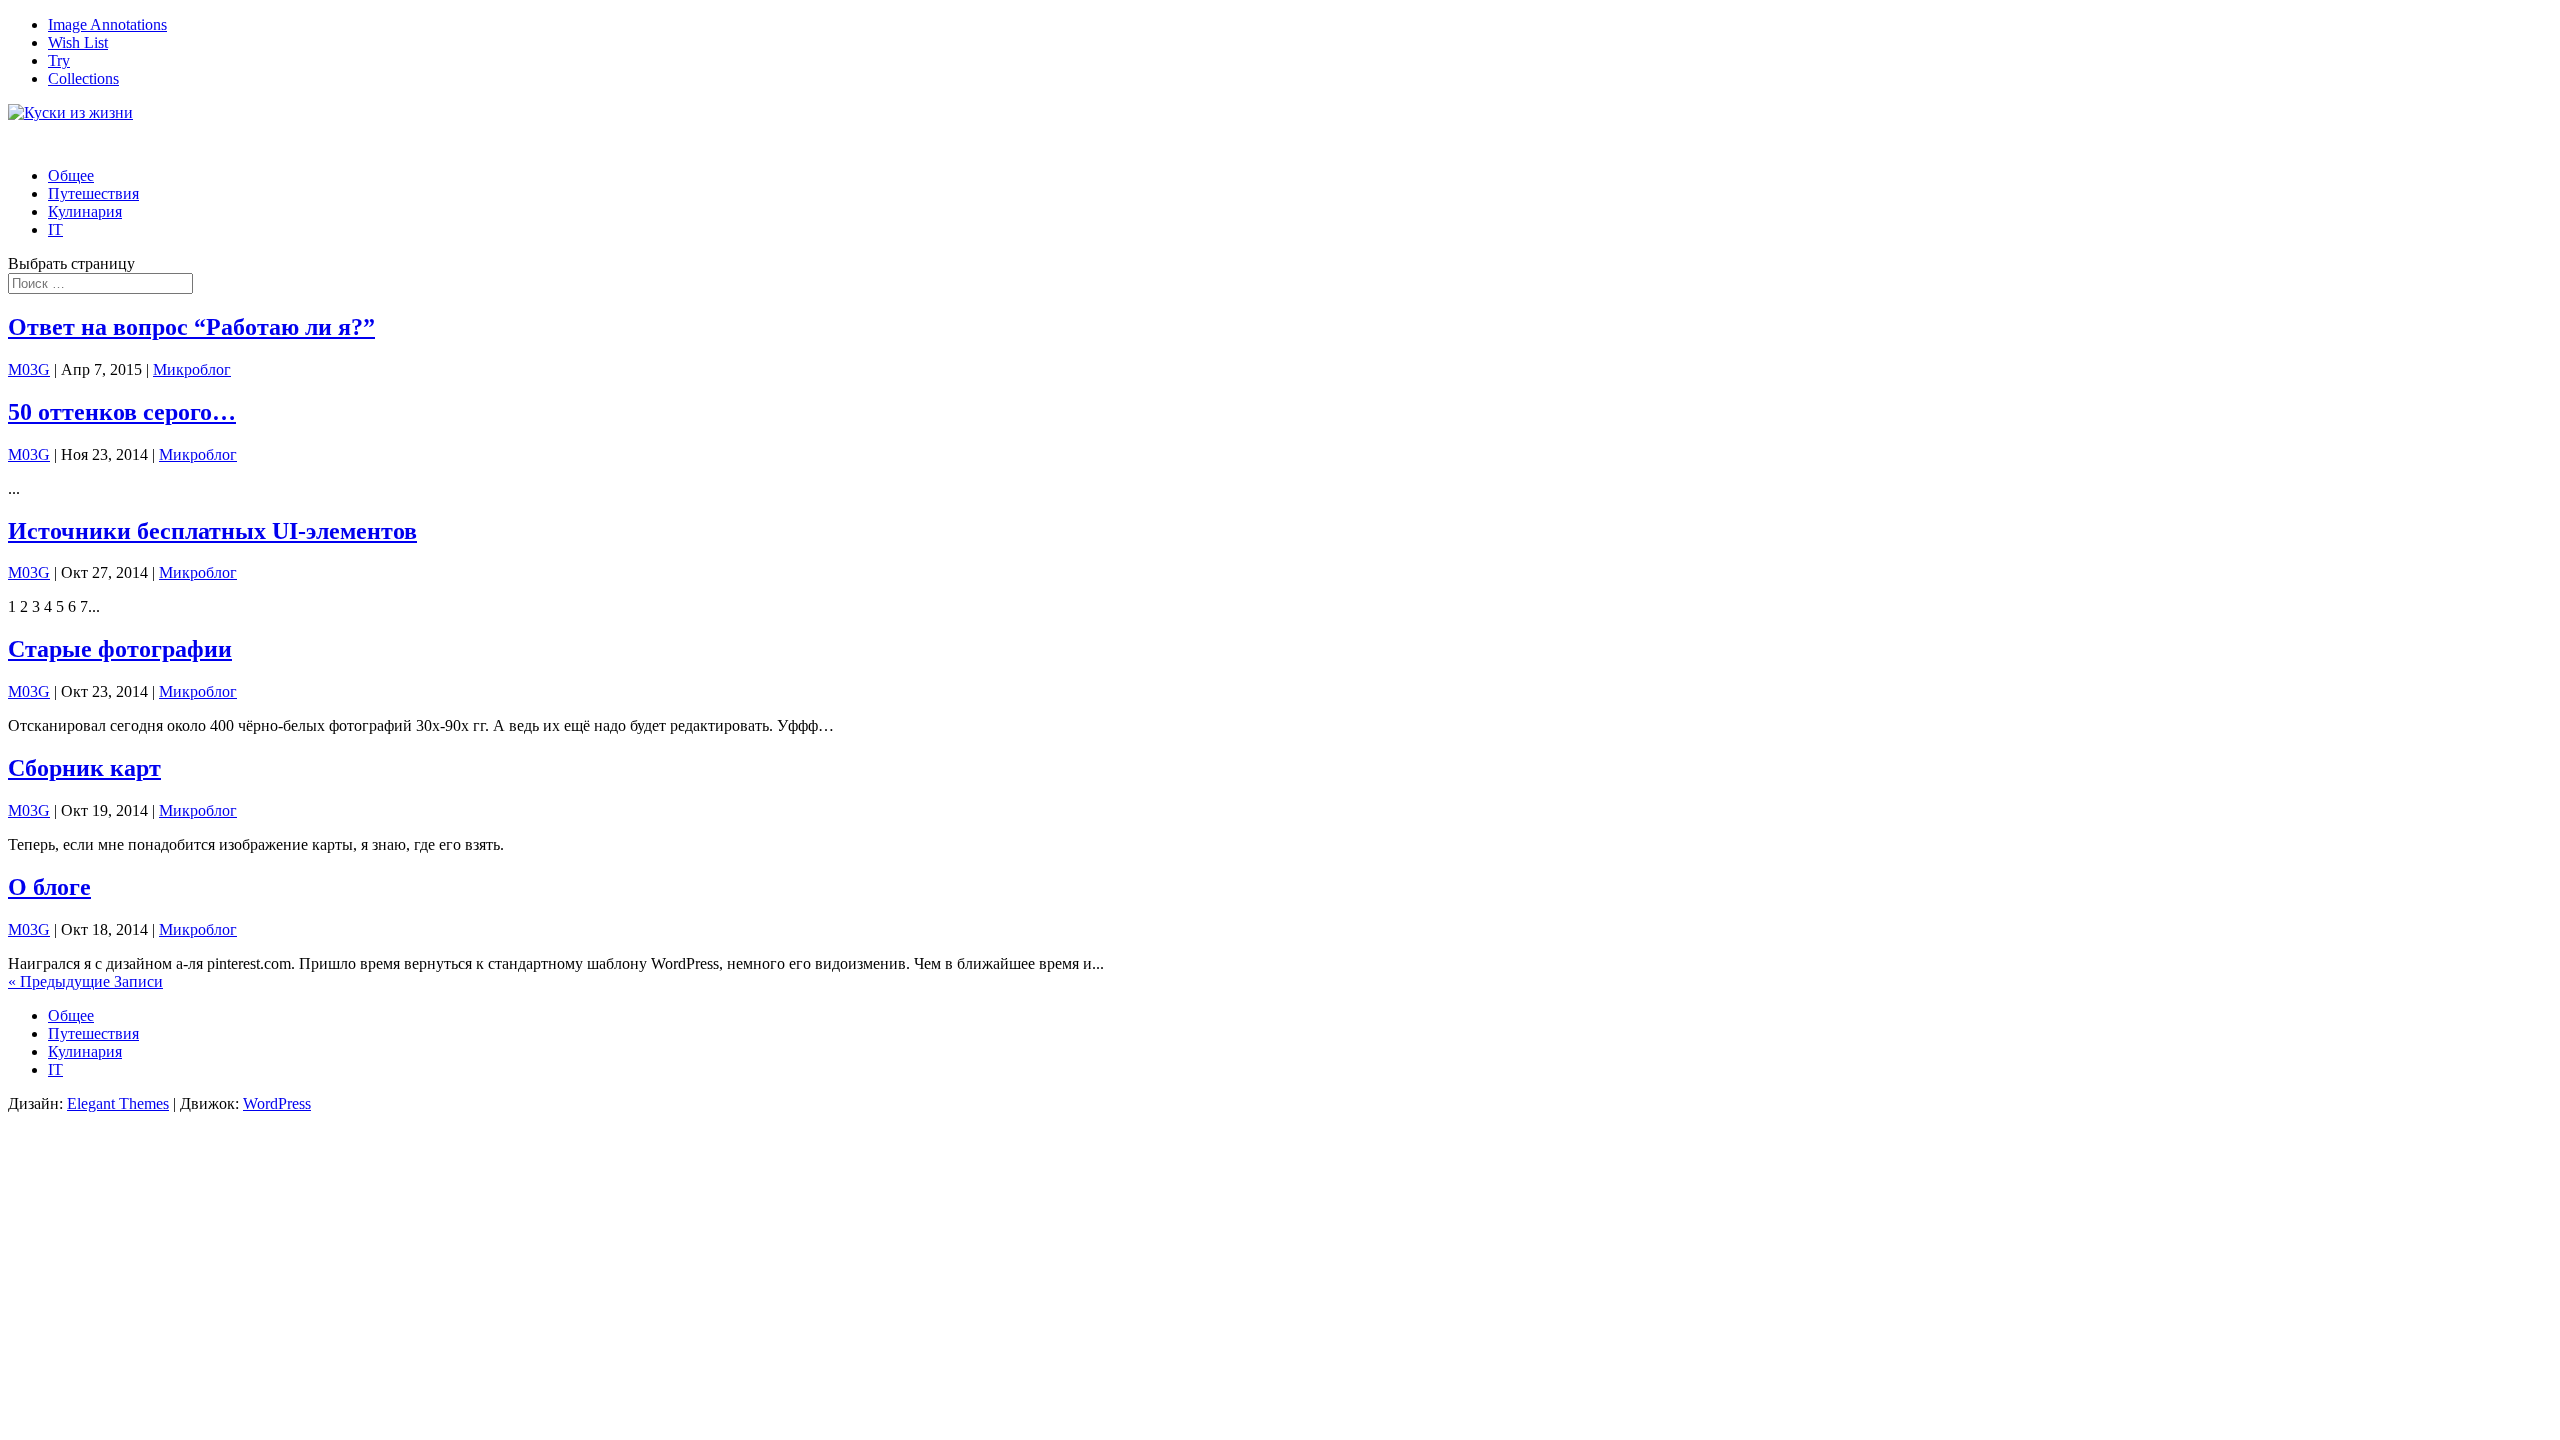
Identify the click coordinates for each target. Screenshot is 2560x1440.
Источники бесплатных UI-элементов (212, 531)
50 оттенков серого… (122, 412)
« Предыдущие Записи (85, 981)
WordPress (277, 1103)
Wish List (78, 42)
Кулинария (85, 211)
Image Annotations (107, 24)
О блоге (49, 887)
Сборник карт (84, 768)
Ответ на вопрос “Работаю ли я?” (191, 327)
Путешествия (93, 1033)
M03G (29, 369)
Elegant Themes (118, 1103)
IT (55, 229)
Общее (71, 1015)
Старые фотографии (120, 649)
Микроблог (192, 369)
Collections (83, 78)
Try (59, 60)
